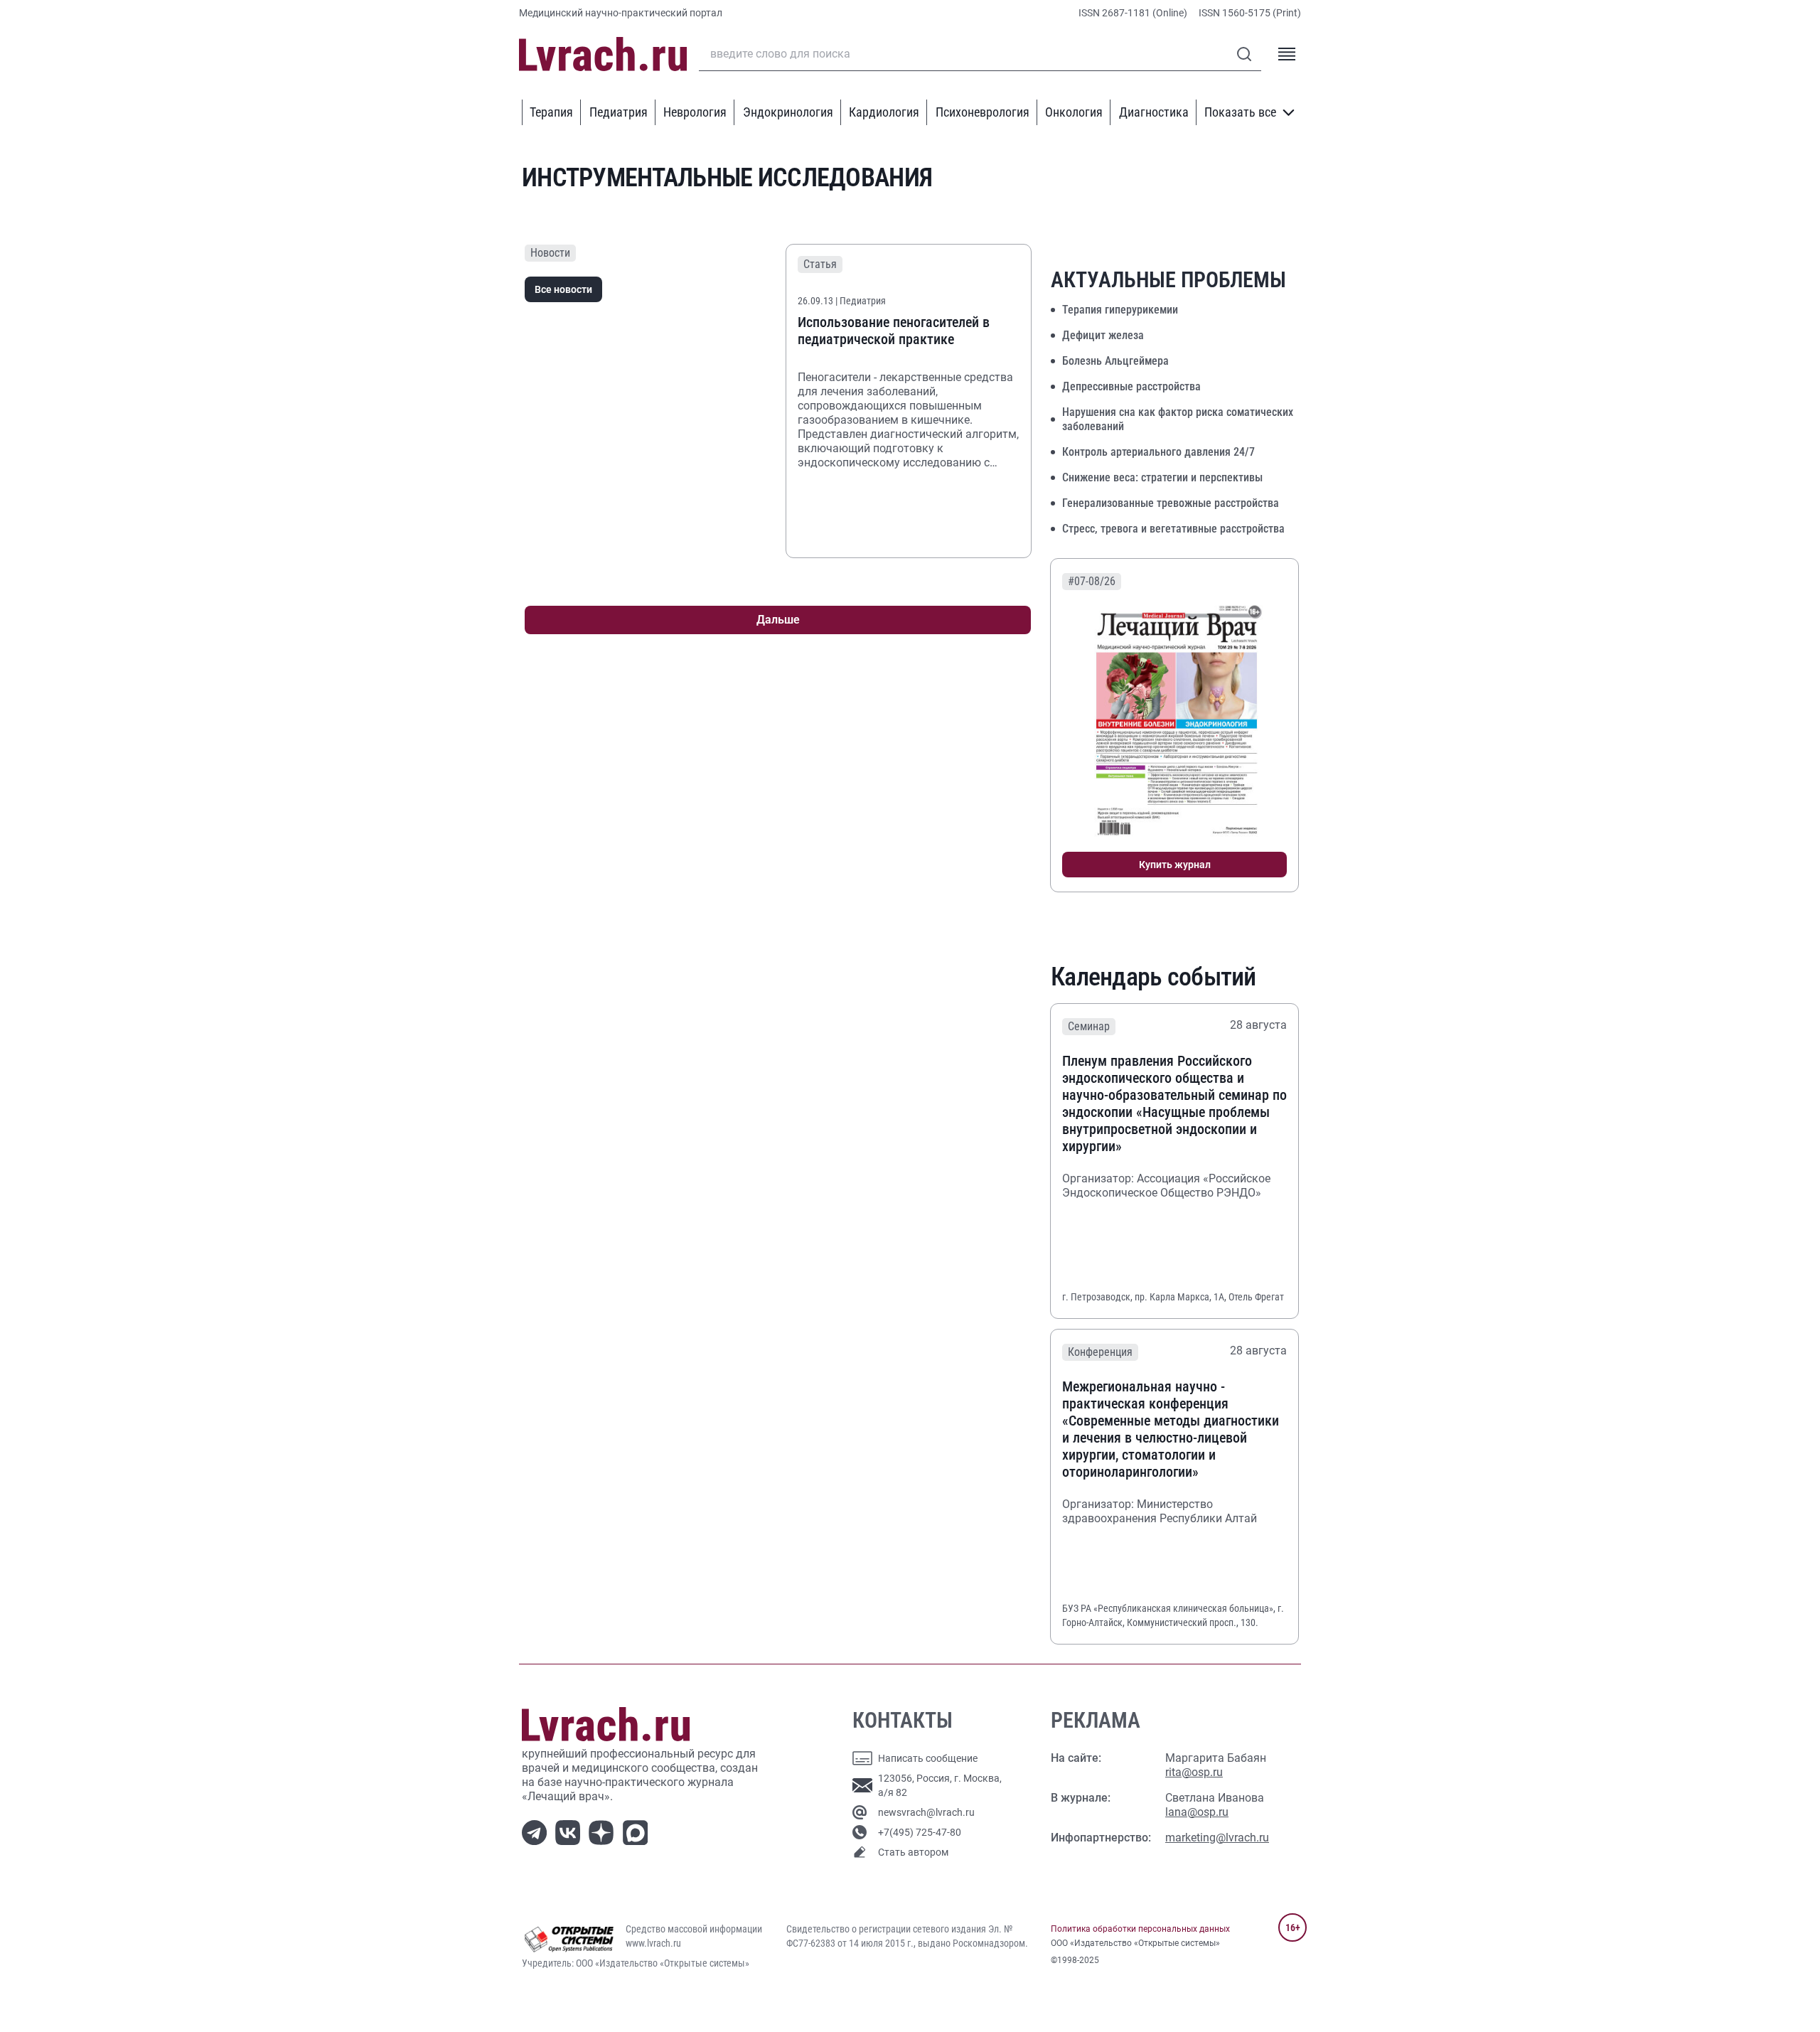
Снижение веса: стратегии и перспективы (1162, 477)
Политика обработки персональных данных (1140, 1929)
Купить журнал (1175, 865)
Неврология (695, 112)
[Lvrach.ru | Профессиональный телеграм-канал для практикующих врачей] (537, 1831)
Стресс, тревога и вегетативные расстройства (1173, 529)
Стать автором (913, 1852)
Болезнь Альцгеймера (1115, 361)
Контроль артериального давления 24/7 (1158, 452)
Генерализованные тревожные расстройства (1171, 503)
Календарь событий (1153, 977)
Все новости (563, 289)
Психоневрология (983, 112)
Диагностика (1154, 112)
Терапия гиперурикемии (1120, 310)
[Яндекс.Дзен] (604, 1831)
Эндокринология (788, 112)
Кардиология (884, 112)
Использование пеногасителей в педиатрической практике (894, 331)
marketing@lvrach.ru (1217, 1838)
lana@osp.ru (1197, 1812)
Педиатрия (619, 112)
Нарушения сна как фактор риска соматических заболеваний (1178, 419)
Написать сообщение (928, 1758)
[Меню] (1287, 54)
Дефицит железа (1103, 335)
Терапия (551, 112)
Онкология (1074, 112)
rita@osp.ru (1194, 1772)
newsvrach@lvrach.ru (926, 1812)
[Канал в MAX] (638, 1831)
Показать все (1240, 112)
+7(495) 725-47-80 (920, 1832)
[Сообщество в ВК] (571, 1831)
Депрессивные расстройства (1131, 386)
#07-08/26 (1092, 581)
